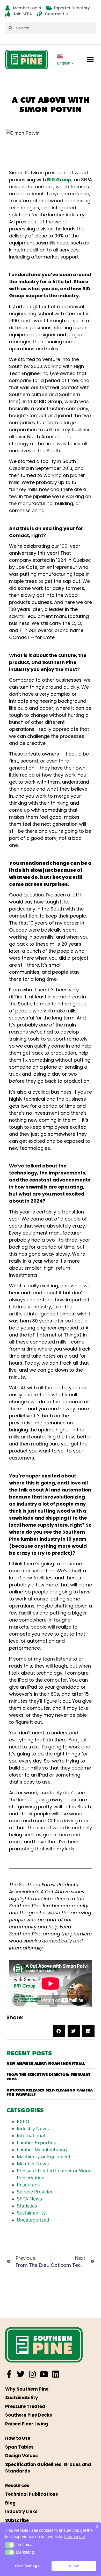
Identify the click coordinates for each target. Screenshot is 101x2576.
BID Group (59, 180)
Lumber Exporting (37, 2143)
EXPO (23, 2122)
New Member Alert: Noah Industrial (46, 2063)
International (31, 2136)
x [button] (97, 2526)
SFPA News (29, 2199)
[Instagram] (32, 2374)
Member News (33, 2164)
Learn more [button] (75, 2537)
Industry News (33, 2129)
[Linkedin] (56, 2374)
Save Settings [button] (27, 2566)
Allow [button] (74, 2566)
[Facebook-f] (9, 2374)
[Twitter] (21, 2374)
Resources (28, 2185)
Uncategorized (33, 2220)
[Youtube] (44, 2374)
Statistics (27, 2206)
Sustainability (31, 2213)
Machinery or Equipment (44, 2157)
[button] (90, 59)
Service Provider (35, 2192)
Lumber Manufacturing (42, 2150)
